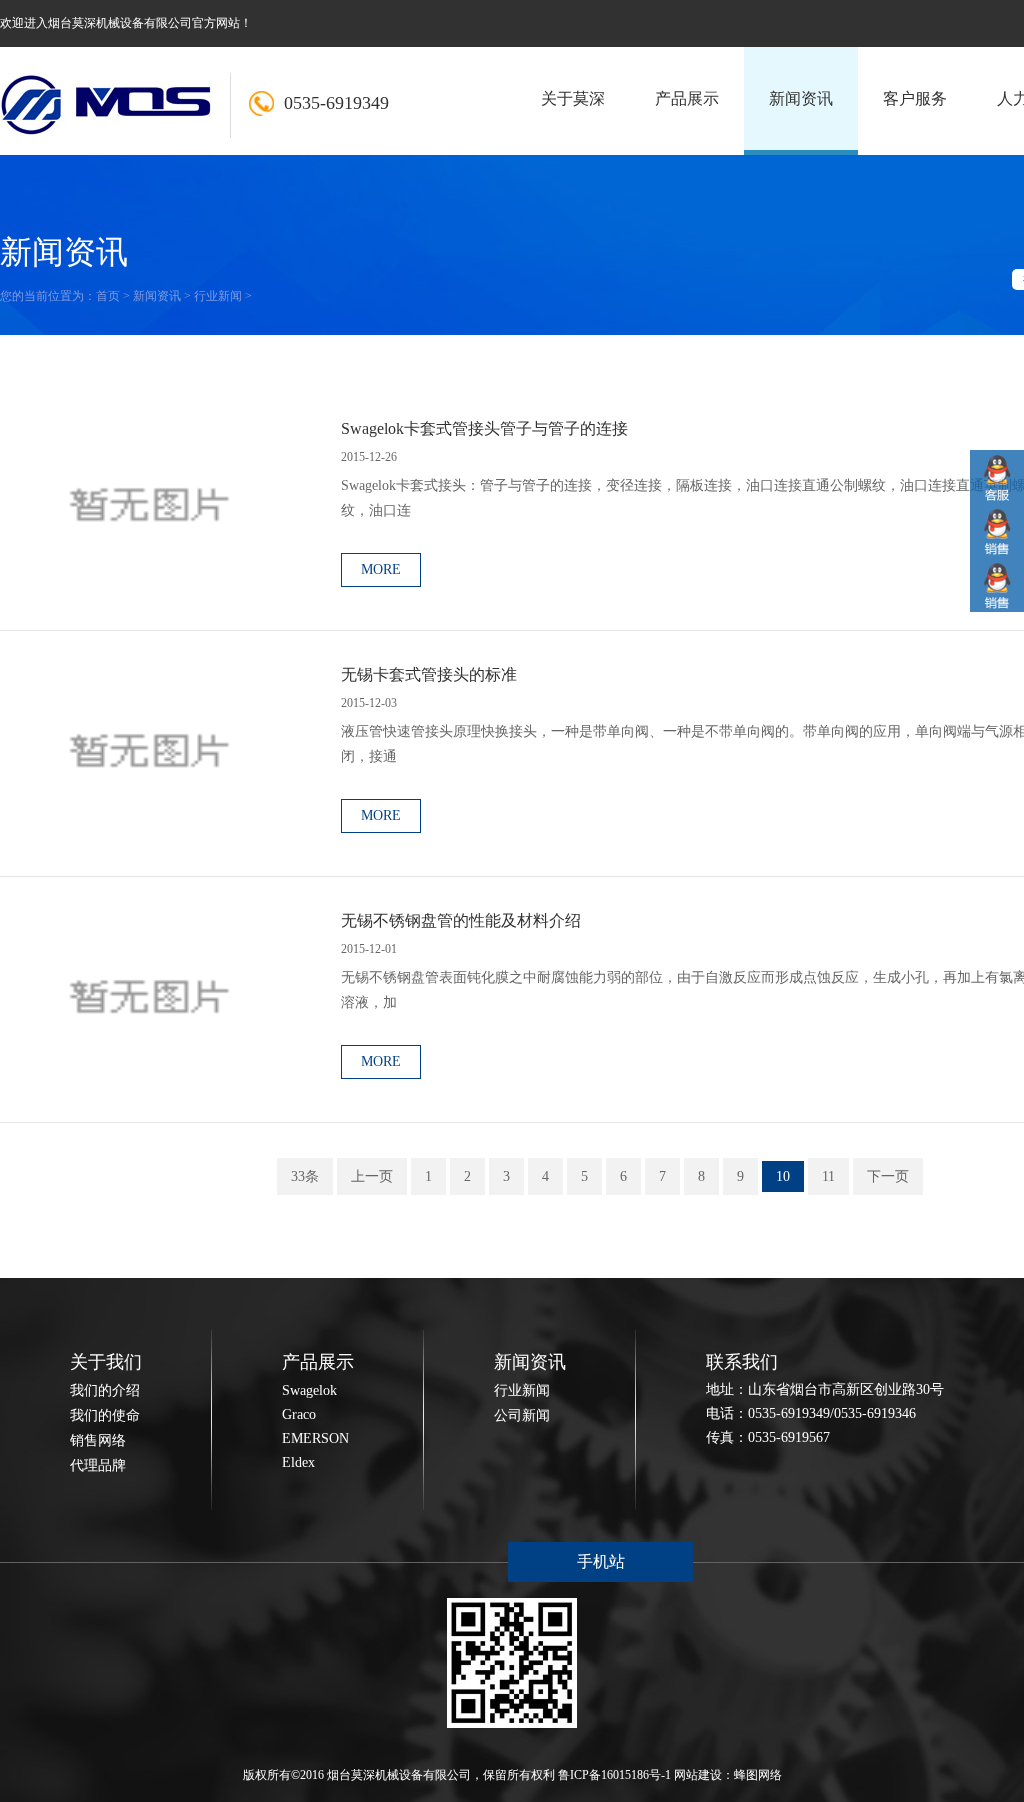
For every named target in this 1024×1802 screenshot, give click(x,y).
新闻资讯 (157, 296)
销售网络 (98, 1440)
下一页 (888, 1176)
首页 (108, 296)
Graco (299, 1414)
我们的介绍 (105, 1390)
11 (828, 1176)
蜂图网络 (758, 1775)
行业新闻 (218, 296)
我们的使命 (105, 1415)
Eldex (298, 1462)
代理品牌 (98, 1465)
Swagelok (309, 1390)
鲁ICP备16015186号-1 (614, 1775)
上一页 (372, 1176)
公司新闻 (522, 1415)
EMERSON (315, 1438)
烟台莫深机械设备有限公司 (399, 1775)
